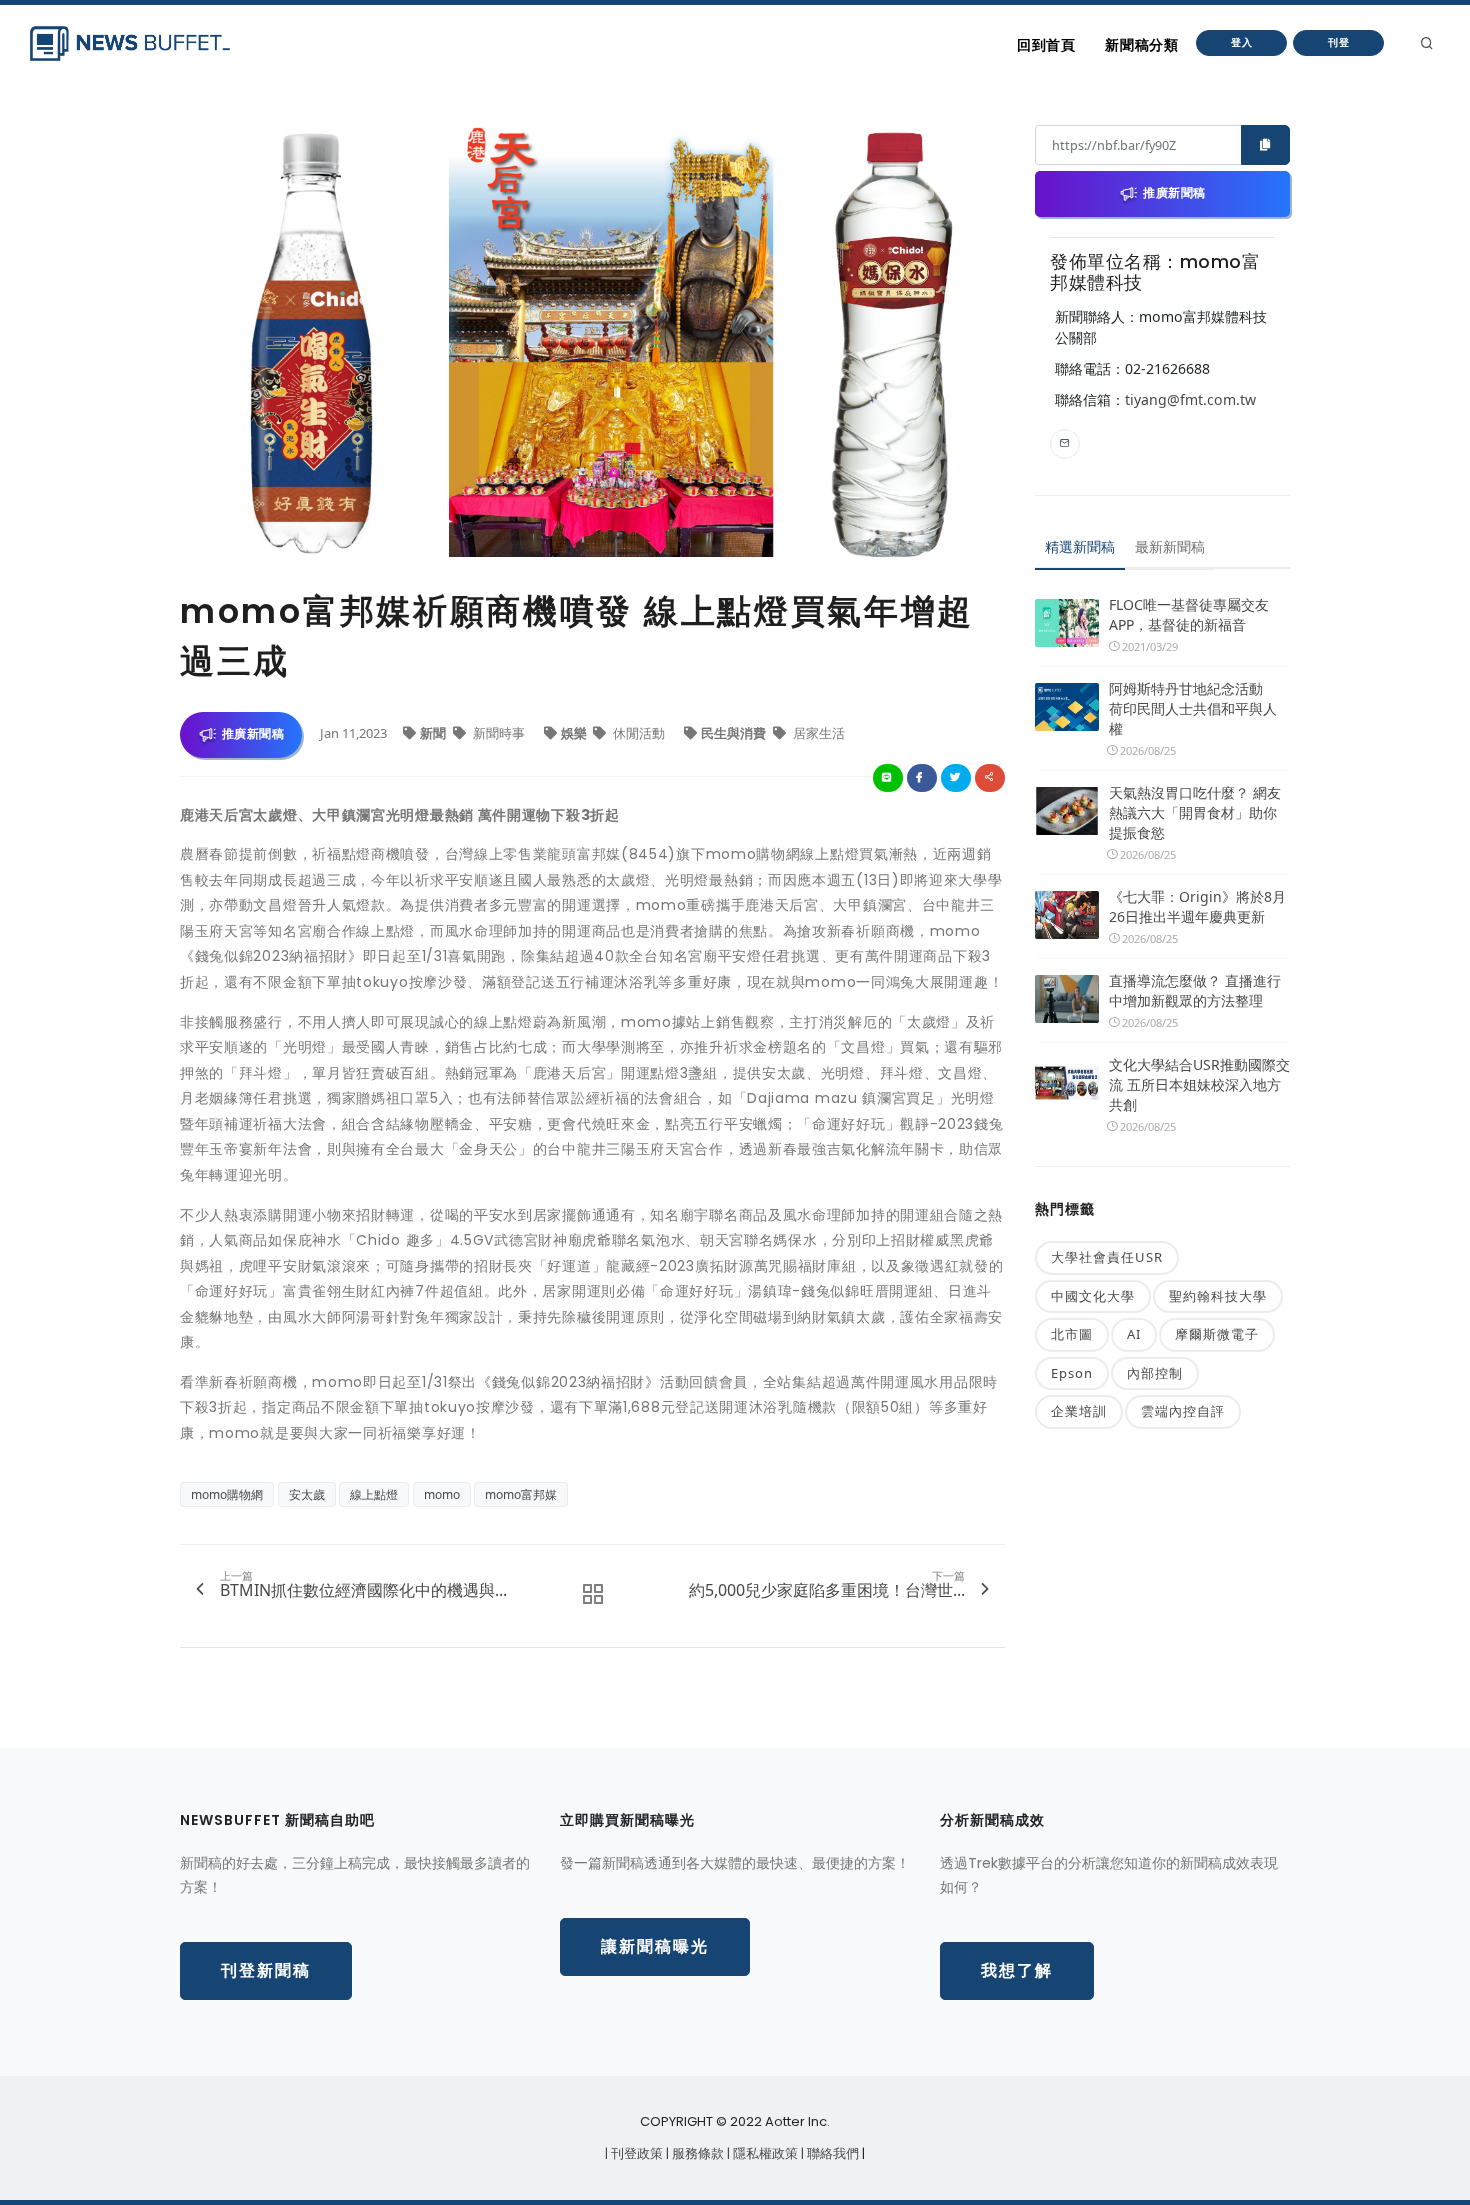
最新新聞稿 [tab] (1170, 546)
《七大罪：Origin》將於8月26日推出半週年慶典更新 (1197, 906)
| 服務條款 (696, 2153)
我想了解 (1017, 1970)
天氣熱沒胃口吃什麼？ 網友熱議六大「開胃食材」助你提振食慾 (1195, 812)
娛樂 (575, 733)
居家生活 (817, 733)
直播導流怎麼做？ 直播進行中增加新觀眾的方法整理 (1195, 990)
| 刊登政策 (635, 2153)
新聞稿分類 (1141, 45)
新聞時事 (499, 733)
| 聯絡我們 (831, 2153)
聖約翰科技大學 (1218, 1296)
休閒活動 (639, 733)
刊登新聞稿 (266, 1970)
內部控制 (1155, 1373)
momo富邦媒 (521, 1494)
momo (442, 1494)
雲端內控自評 (1183, 1411)
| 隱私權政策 (764, 2153)
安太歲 (307, 1494)
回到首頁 (1046, 45)
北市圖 (1072, 1334)
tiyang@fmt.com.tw (1190, 399)
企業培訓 (1079, 1411)
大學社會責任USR (1107, 1257)
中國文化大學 (1093, 1296)
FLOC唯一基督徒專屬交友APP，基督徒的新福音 (1189, 614)
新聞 (434, 733)
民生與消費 (735, 733)
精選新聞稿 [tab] (1080, 546)
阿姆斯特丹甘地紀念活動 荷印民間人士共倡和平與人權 (1193, 708)
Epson (1072, 1373)
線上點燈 (374, 1494)
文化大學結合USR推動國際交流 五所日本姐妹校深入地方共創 (1199, 1084)
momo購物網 (227, 1494)
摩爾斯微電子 (1217, 1334)
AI (1134, 1334)
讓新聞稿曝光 (655, 1946)
